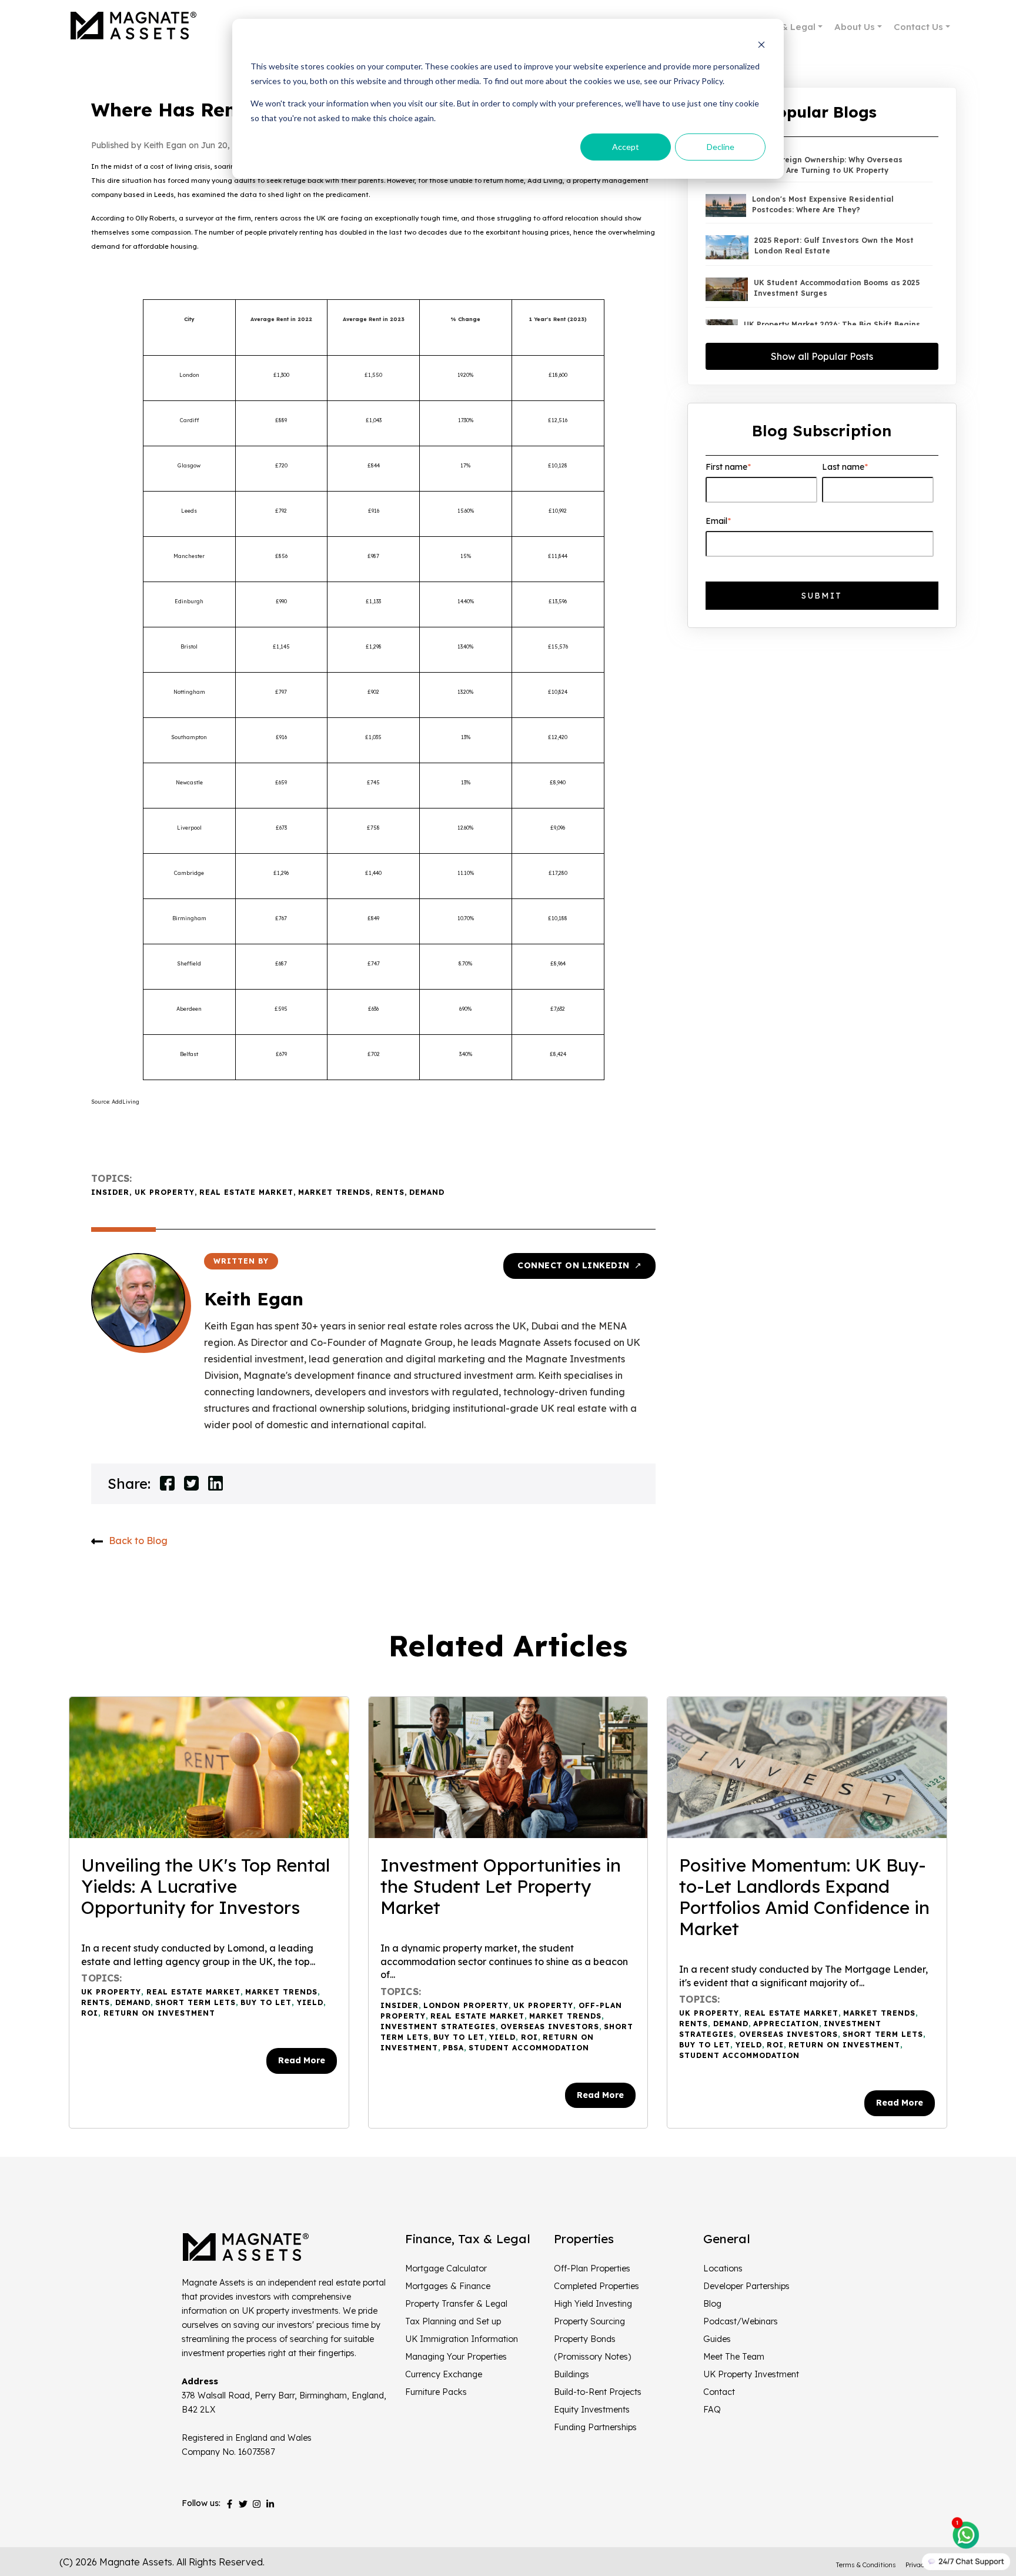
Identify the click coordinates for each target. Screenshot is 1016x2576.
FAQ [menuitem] (712, 2410)
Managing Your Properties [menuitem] (456, 2357)
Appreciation (786, 2024)
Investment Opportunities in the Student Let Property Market (501, 1886)
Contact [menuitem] (719, 2392)
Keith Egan (254, 1299)
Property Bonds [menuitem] (585, 2339)
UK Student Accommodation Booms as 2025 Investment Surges (837, 288)
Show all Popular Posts (822, 356)
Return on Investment (159, 2013)
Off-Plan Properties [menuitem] (592, 2268)
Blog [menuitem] (712, 2304)
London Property (466, 2005)
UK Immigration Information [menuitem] (462, 2339)
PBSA (453, 2048)
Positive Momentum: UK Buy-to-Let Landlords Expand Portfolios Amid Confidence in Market (804, 1897)
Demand (427, 1192)
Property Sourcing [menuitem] (589, 2321)
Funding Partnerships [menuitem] (595, 2427)
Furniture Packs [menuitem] (436, 2392)
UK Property (165, 1192)
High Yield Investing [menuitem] (593, 2304)
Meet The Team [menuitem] (734, 2357)
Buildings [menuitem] (571, 2374)
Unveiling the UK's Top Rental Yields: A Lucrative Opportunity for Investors (205, 1886)
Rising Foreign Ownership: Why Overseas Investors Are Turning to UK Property (825, 165)
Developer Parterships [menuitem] (746, 2286)
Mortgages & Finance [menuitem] (448, 2286)
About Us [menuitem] (855, 27)
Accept (626, 147)
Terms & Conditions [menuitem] (866, 2565)
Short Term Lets (195, 2002)
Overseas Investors (550, 2027)
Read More (302, 2060)
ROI (90, 2013)
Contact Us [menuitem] (918, 27)
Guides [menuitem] (717, 2339)
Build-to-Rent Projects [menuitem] (598, 2392)
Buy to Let (266, 2002)
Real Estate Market (246, 1192)
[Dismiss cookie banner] (761, 44)
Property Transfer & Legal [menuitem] (456, 2304)
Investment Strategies (438, 2027)
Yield (310, 2002)
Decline (721, 147)
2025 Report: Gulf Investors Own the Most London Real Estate (834, 245)
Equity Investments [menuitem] (592, 2410)
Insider (110, 1192)
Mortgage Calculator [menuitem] (446, 2268)
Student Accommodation (529, 2048)
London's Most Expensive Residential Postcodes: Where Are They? (823, 204)
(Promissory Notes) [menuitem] (592, 2357)
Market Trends (334, 1192)
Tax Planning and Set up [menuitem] (453, 2321)
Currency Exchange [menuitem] (444, 2374)
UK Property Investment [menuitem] (751, 2374)
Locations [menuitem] (723, 2268)
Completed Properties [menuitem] (596, 2286)
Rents (390, 1192)
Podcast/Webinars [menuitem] (741, 2321)
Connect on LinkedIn (579, 1265)
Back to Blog (138, 1541)
